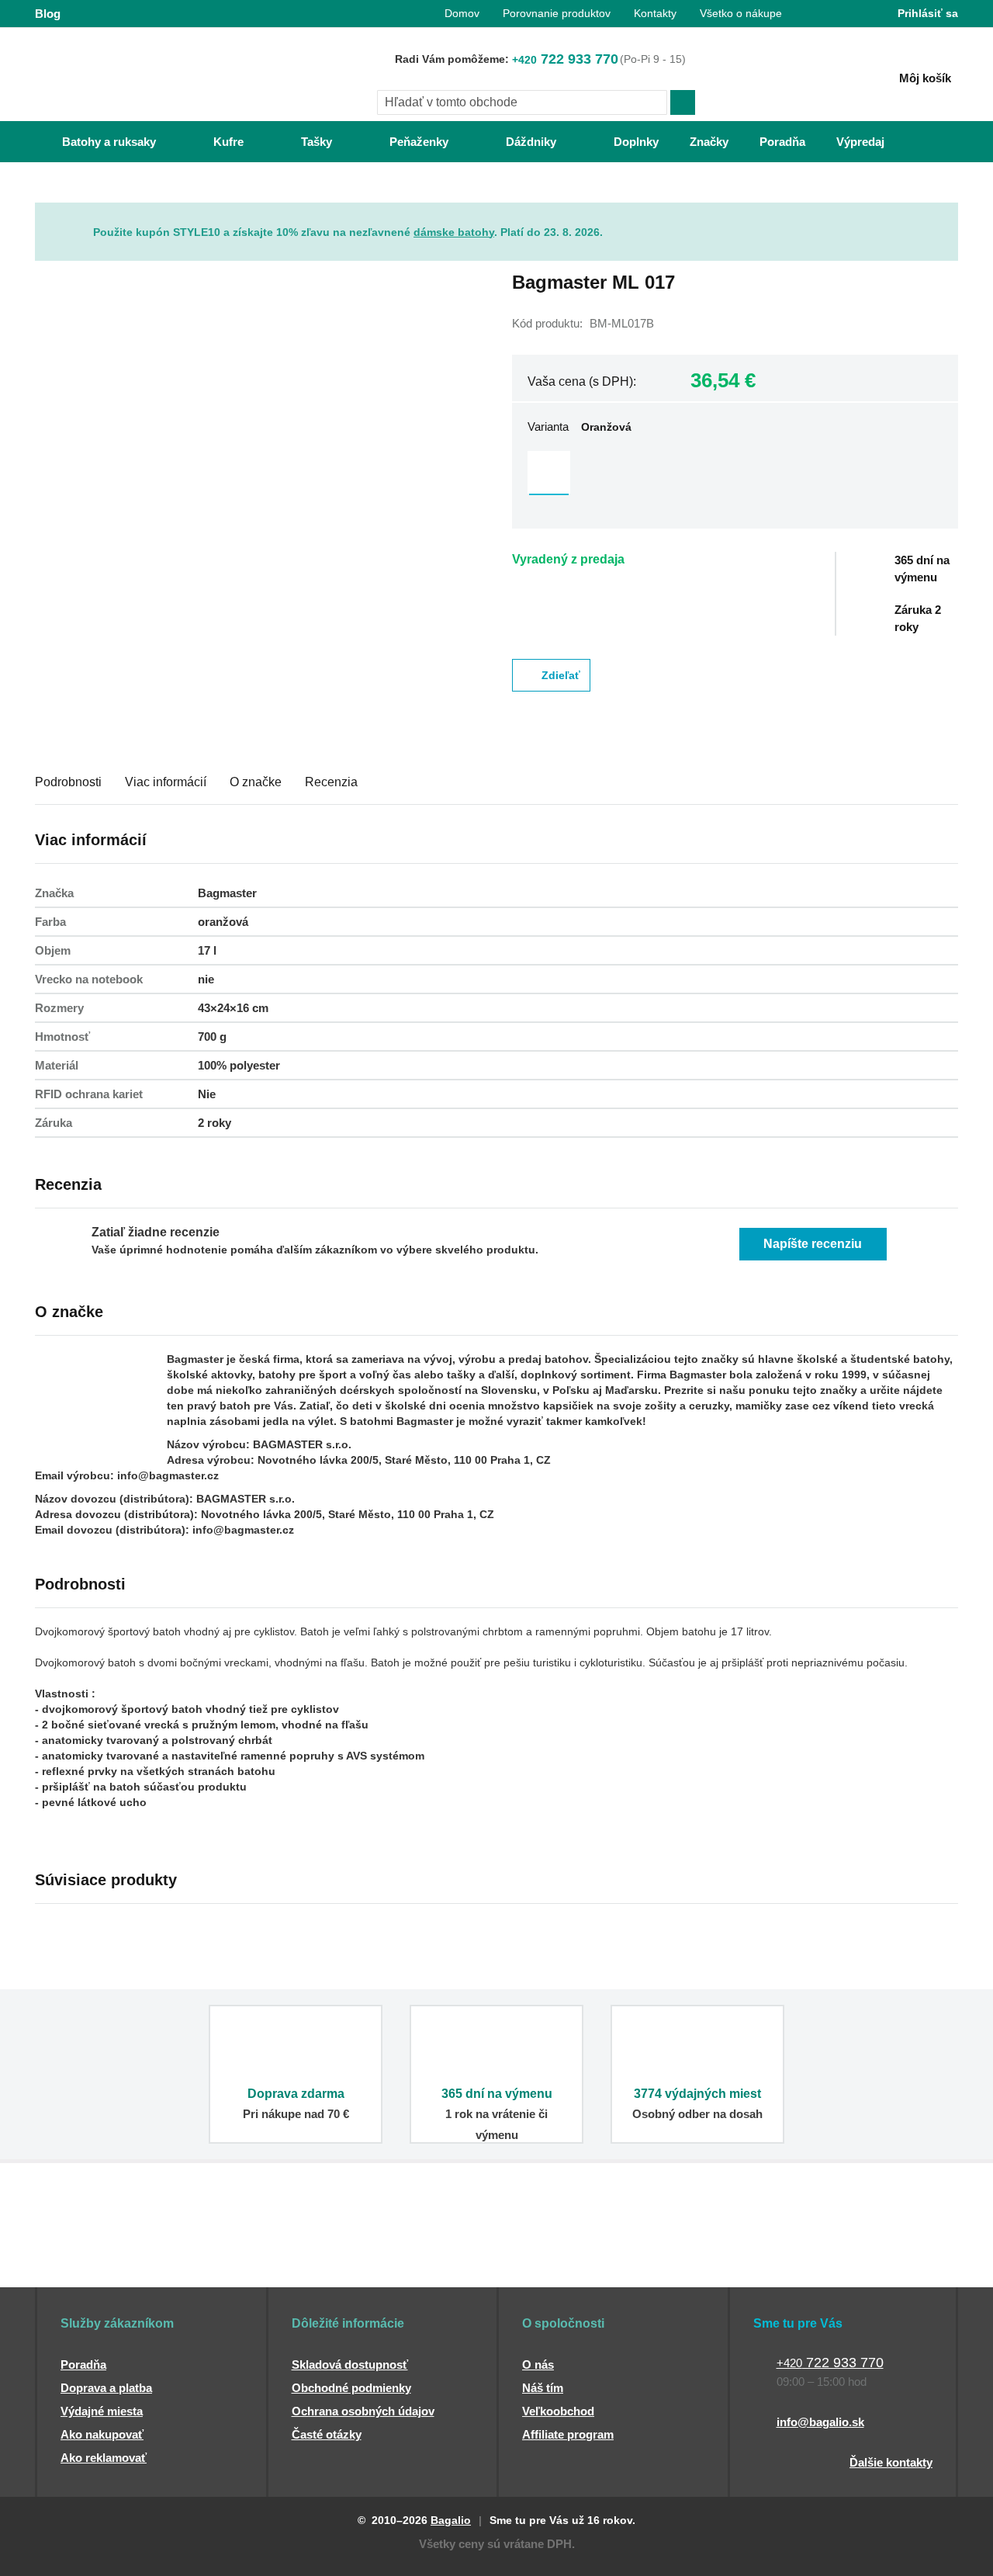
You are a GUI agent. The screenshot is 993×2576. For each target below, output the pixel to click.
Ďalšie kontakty (891, 2462)
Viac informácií (166, 782)
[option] (549, 472)
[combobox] (522, 102)
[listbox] (735, 474)
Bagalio (451, 2520)
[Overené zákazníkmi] (317, 2258)
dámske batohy (454, 232)
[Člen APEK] (86, 2258)
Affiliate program (568, 2434)
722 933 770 (565, 59)
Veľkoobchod (558, 2411)
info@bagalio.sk (820, 2422)
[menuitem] (93, 142)
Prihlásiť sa (928, 13)
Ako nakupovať (102, 2434)
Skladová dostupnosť (350, 2365)
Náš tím (543, 2388)
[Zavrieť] (946, 214)
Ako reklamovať (104, 2458)
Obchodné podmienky (351, 2388)
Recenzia (331, 782)
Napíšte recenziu (813, 1244)
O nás (538, 2365)
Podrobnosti (68, 782)
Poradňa (83, 2365)
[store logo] (132, 75)
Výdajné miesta (102, 2411)
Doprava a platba (106, 2388)
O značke (256, 782)
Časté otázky (327, 2434)
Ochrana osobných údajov (363, 2411)
